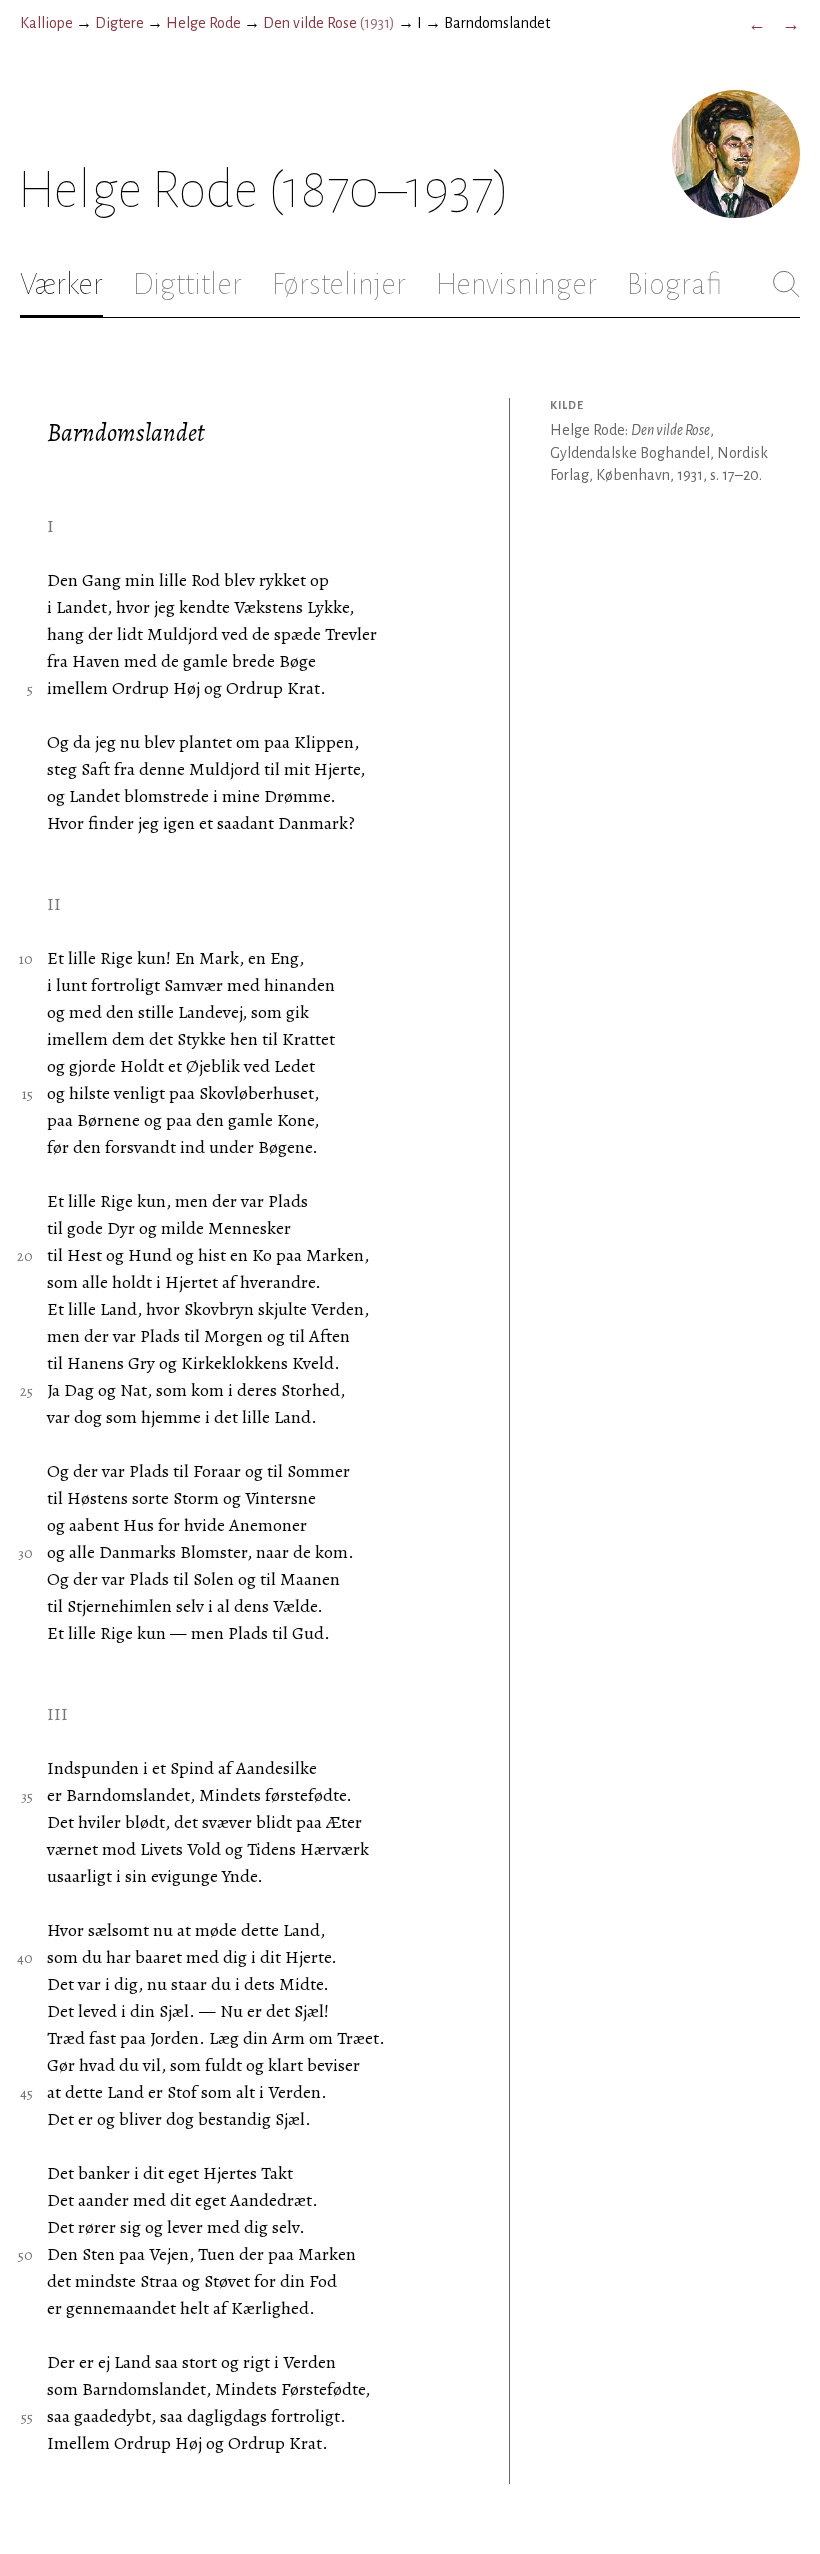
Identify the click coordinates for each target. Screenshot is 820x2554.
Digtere (119, 23)
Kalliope (46, 23)
